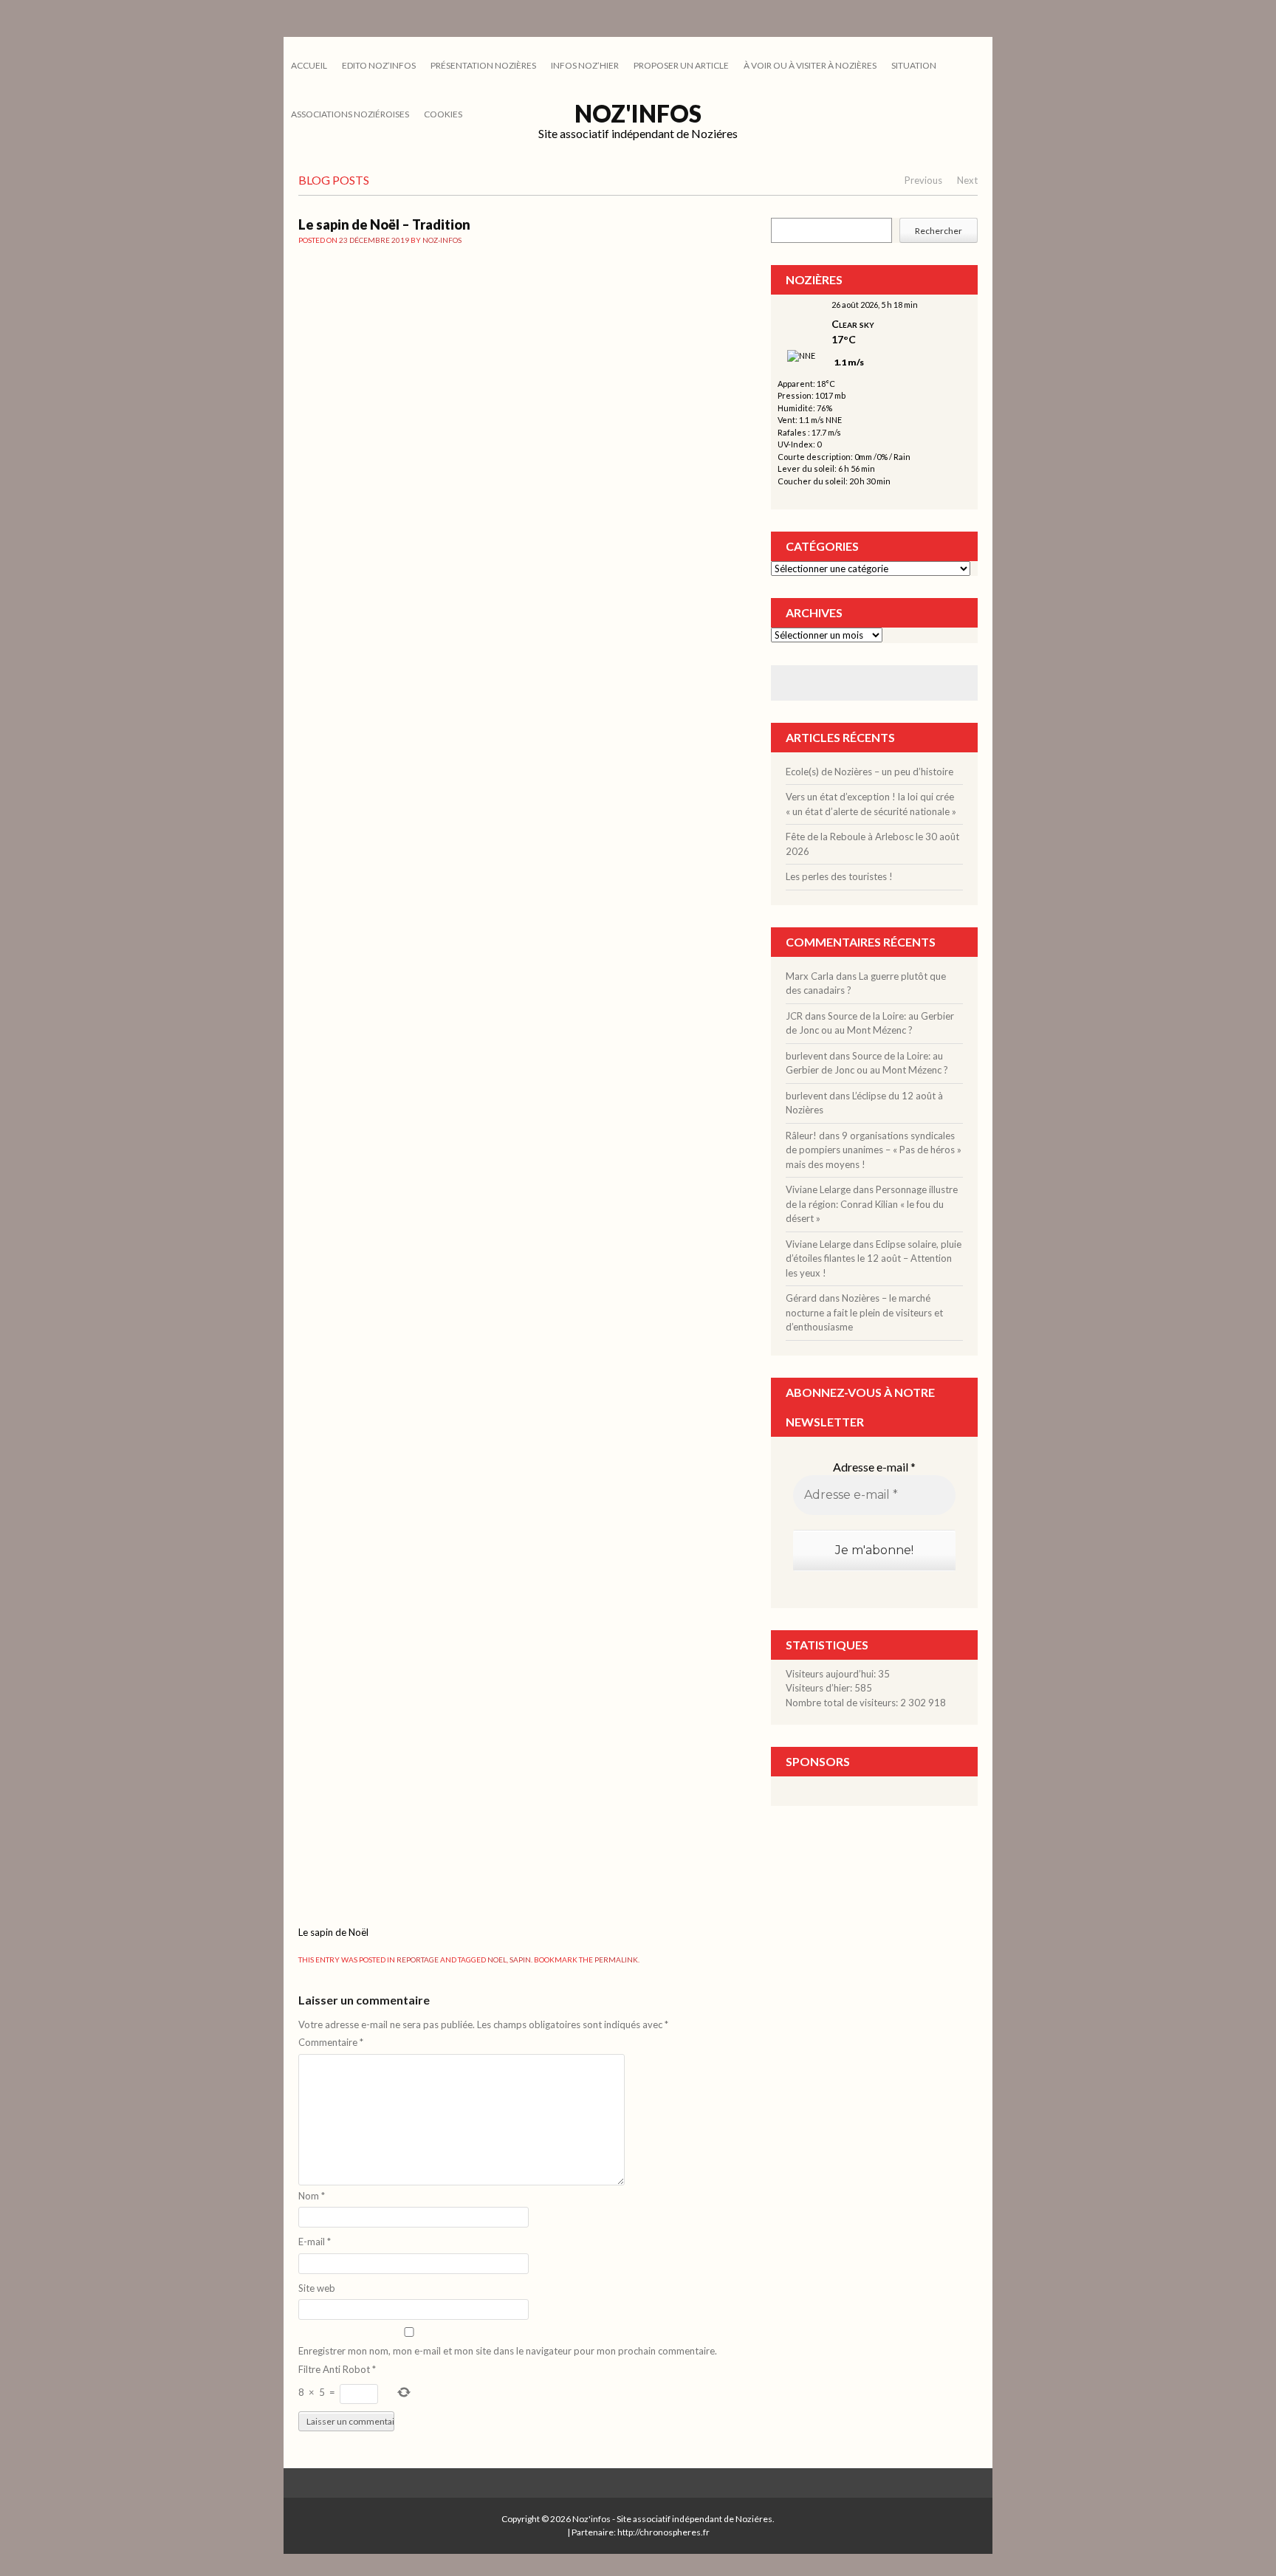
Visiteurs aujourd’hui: (832, 1674)
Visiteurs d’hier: (820, 1688)
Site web (317, 2288)
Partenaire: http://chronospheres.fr (641, 2532)
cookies (443, 114)
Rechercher (939, 231)
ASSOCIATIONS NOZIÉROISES (350, 114)
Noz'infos (638, 113)
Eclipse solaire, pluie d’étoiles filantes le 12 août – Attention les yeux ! (874, 1258)
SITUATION (914, 65)
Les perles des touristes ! (839, 876)
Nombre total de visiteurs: (843, 1703)
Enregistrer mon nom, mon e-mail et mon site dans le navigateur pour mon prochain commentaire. (508, 2351)
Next (967, 180)
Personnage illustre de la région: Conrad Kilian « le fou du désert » (872, 1204)
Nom (312, 2196)
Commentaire (331, 2042)
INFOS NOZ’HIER (585, 65)
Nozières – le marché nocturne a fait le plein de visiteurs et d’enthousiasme (864, 1312)
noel (497, 1960)
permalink (616, 1960)
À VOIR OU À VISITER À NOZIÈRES (810, 65)
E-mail (315, 2242)
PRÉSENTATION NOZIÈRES (483, 65)
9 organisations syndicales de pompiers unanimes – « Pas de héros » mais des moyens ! (874, 1150)
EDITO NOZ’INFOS (379, 65)
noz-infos (442, 240)
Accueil (309, 65)
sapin (520, 1960)
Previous (923, 180)
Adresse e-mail (874, 1467)
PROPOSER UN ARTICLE (681, 65)
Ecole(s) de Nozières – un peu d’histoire (869, 772)
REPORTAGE (418, 1960)
